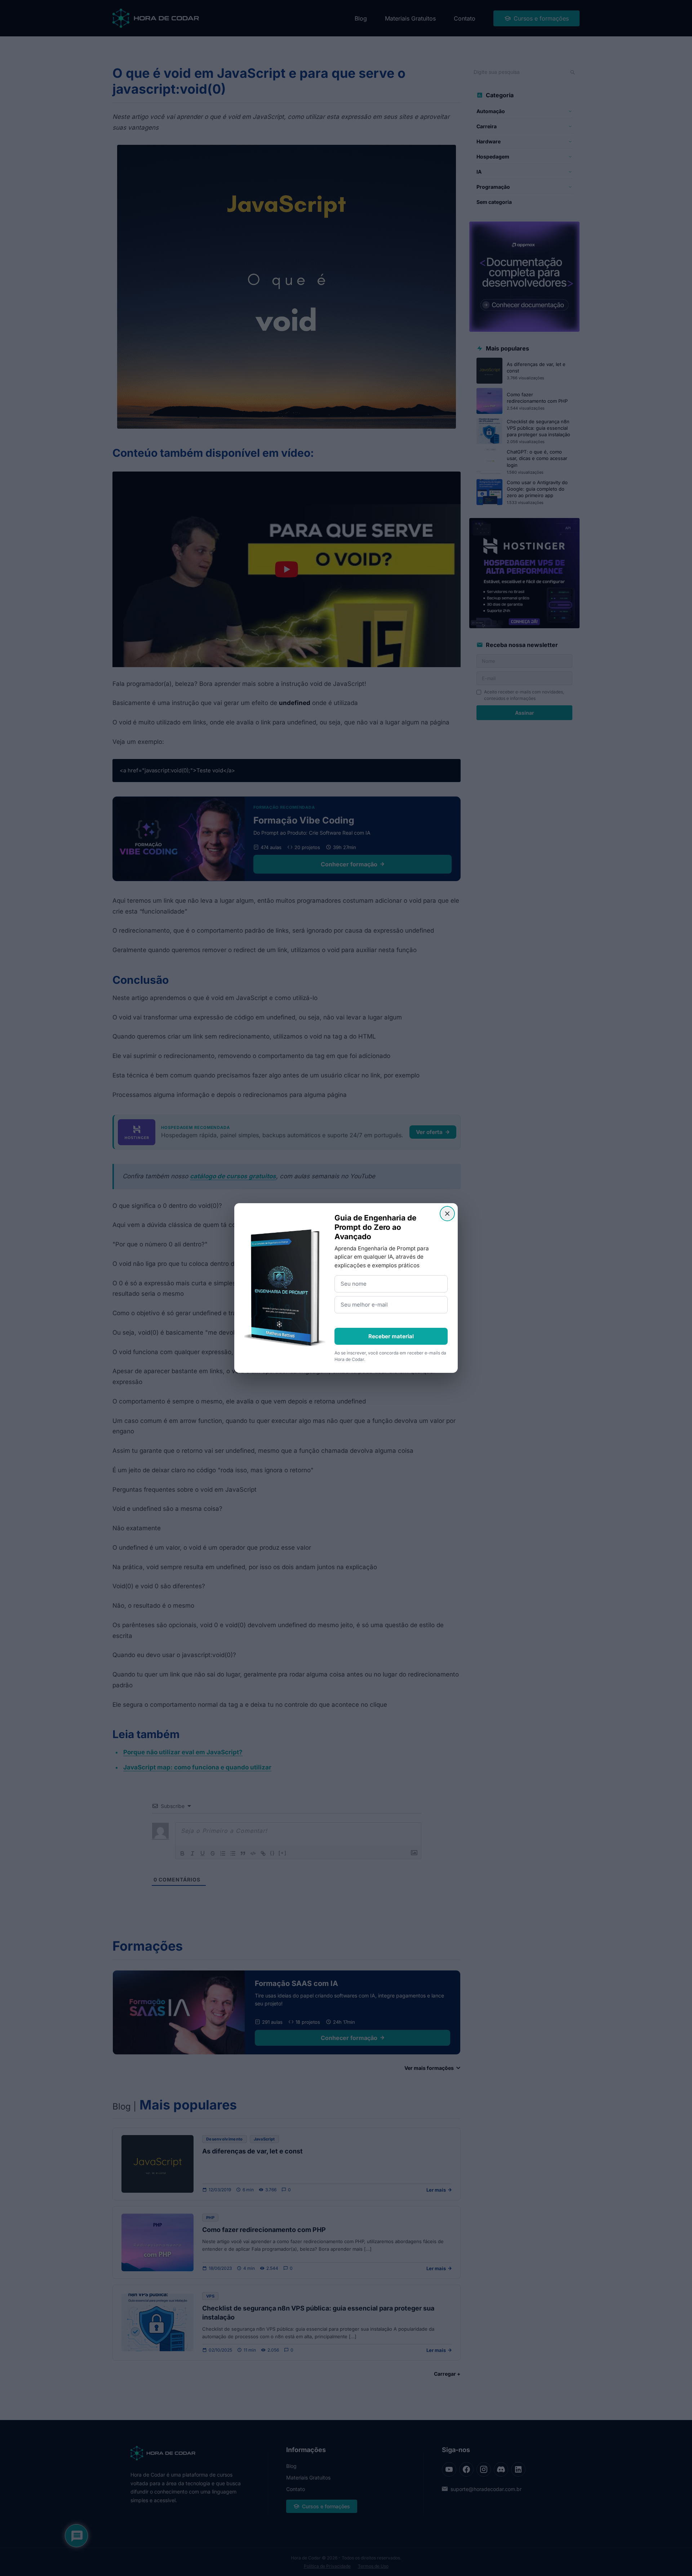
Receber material (391, 1336)
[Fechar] (447, 1214)
